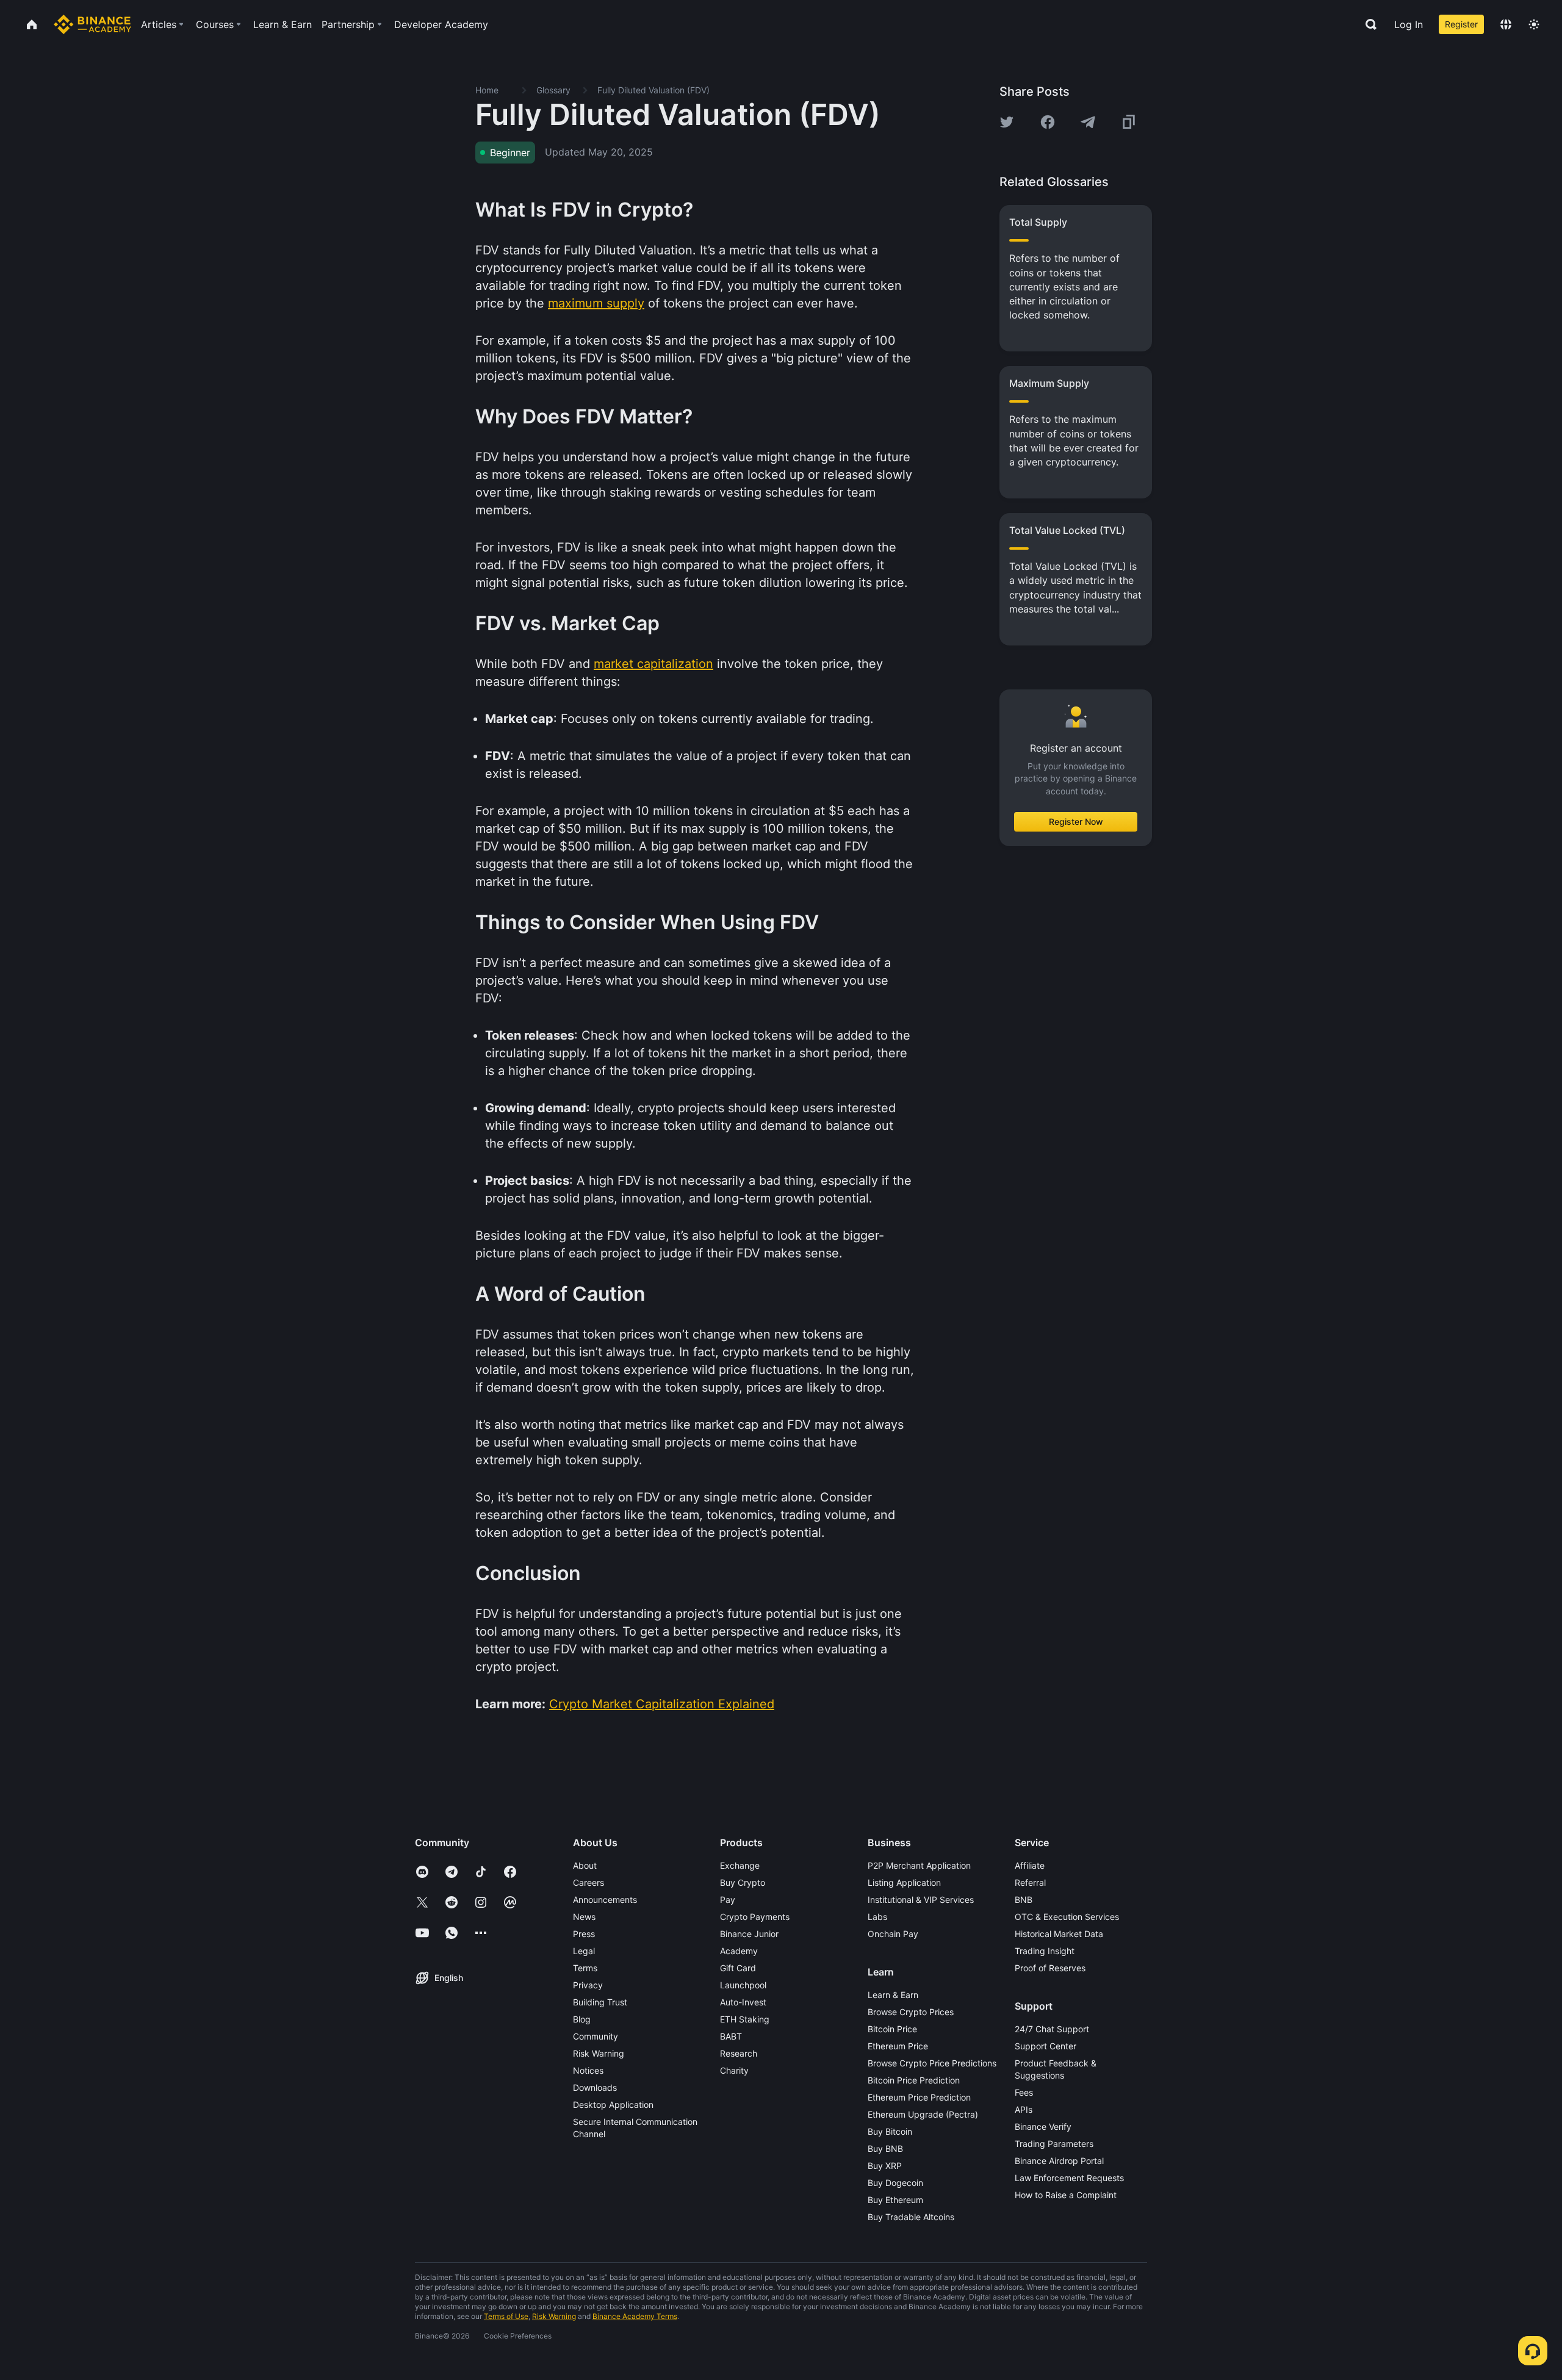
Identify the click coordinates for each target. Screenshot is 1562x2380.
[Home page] (92, 24)
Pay (728, 1900)
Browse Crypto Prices (911, 2012)
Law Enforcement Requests (1069, 2178)
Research (739, 2053)
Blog (582, 2019)
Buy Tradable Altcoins (911, 2217)
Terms (585, 1968)
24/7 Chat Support (1052, 2029)
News (584, 1917)
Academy (739, 1951)
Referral (1030, 1882)
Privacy (588, 1985)
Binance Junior (749, 1934)
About (585, 1865)
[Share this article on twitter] (1007, 122)
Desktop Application (613, 2105)
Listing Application (904, 1882)
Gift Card (738, 1968)
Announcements (605, 1900)
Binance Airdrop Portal (1059, 2161)
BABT (731, 2036)
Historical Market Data (1059, 1934)
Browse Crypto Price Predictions (932, 2063)
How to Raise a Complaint (1066, 2195)
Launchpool (743, 1985)
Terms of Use (506, 2316)
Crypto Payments (755, 1917)
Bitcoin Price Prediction (914, 2080)
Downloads (595, 2087)
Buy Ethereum (895, 2200)
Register (1461, 24)
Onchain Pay (893, 1934)
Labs (877, 1917)
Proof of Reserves (1050, 1968)
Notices (588, 2070)
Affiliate (1030, 1865)
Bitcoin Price (892, 2029)
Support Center (1046, 2046)
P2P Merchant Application (919, 1865)
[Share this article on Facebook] (1048, 122)
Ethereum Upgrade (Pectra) (923, 2114)
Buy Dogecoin (895, 2183)
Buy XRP (885, 2166)
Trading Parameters (1054, 2144)
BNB (1024, 1900)
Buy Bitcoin (890, 2131)
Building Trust (600, 2002)
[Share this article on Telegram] (1088, 122)
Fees (1024, 2092)
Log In (1409, 24)
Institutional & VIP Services (921, 1900)
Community (596, 2036)
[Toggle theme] (1534, 24)
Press (584, 1934)
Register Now (1076, 821)
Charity (734, 2070)
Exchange (740, 1865)
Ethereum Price (898, 2046)
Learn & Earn (893, 1995)
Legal (584, 1951)
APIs (1024, 2109)
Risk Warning (599, 2053)
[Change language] (1506, 24)
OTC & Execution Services (1067, 1917)
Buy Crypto (743, 1882)
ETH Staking (745, 2019)
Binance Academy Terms (635, 2316)
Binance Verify (1043, 2127)
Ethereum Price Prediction (919, 2097)
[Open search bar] (1367, 24)
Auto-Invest (743, 2002)
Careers (588, 1882)
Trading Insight (1045, 1951)
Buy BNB (885, 2148)
